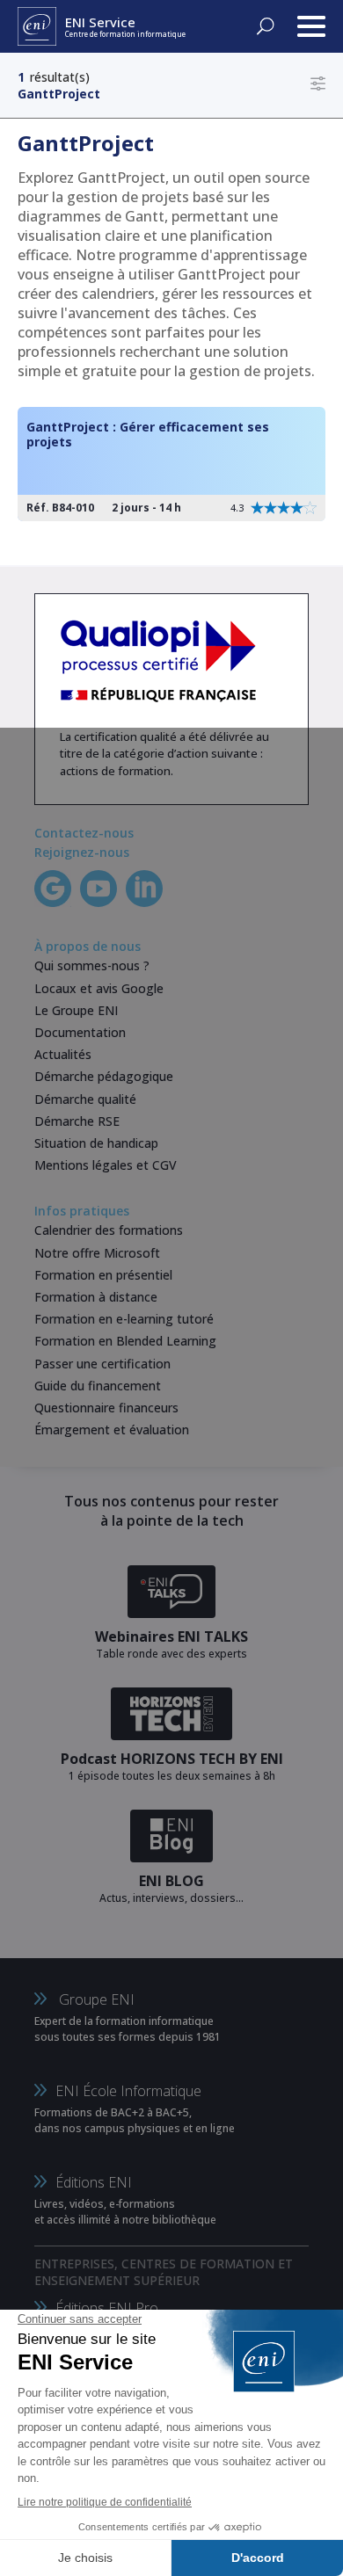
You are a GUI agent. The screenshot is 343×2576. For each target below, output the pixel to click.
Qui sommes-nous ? (92, 965)
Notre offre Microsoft (97, 1253)
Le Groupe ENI (76, 1010)
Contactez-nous (84, 833)
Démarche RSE (77, 1121)
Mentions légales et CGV (106, 1165)
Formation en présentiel (103, 1275)
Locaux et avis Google (99, 988)
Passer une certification (102, 1364)
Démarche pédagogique (104, 1076)
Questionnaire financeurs (106, 1408)
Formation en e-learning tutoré (124, 1319)
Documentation (80, 1032)
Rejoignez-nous (82, 852)
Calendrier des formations (109, 1230)
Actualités (63, 1054)
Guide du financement (98, 1386)
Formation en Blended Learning (125, 1341)
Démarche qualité (85, 1099)
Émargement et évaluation (112, 1429)
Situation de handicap (96, 1143)
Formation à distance (96, 1297)
